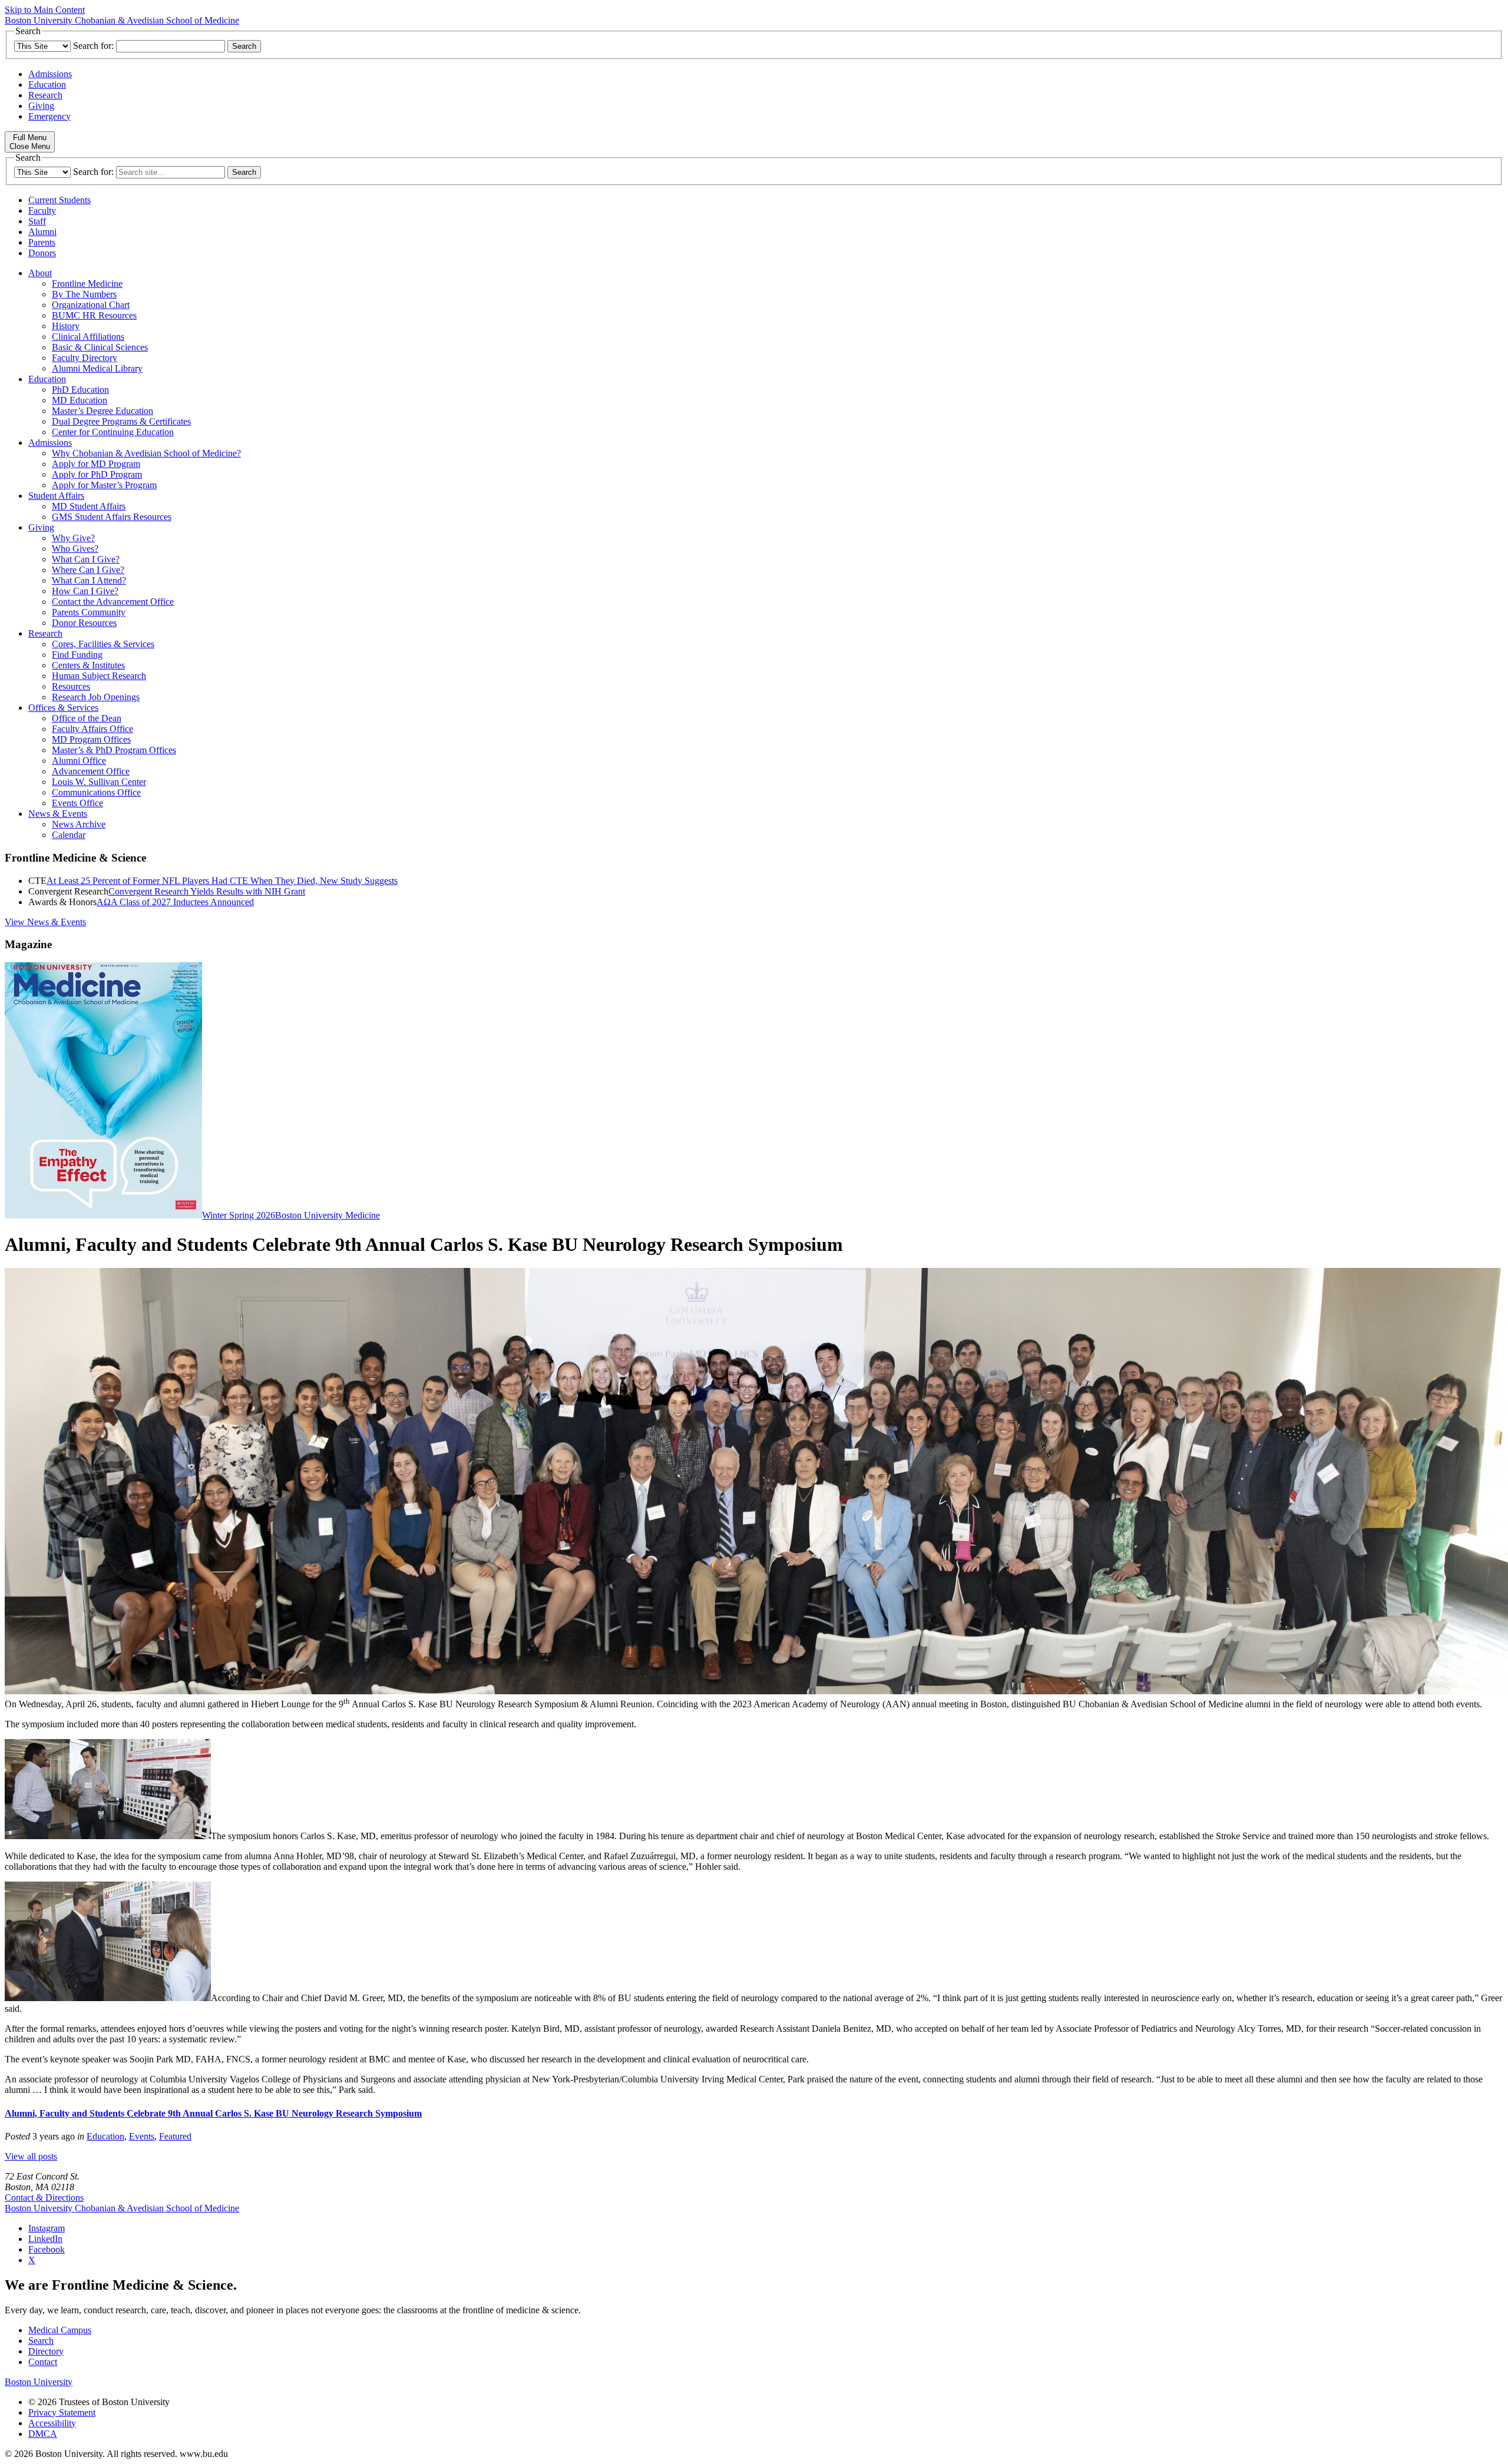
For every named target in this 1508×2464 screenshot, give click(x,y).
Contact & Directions (44, 2198)
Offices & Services (63, 708)
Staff (37, 221)
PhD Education (80, 390)
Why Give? (73, 538)
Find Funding (77, 655)
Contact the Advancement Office (113, 602)
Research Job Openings (96, 697)
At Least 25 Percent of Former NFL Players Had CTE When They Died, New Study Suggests (222, 881)
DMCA (43, 2434)
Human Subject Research (99, 676)
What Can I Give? (86, 559)
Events (142, 2136)
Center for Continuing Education (113, 432)
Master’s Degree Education (102, 411)
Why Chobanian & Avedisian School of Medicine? (146, 453)
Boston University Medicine (328, 1215)
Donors (42, 253)
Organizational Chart (91, 305)
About (40, 273)
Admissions (50, 74)
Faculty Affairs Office (92, 729)
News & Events (58, 814)
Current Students (59, 200)
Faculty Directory (85, 358)
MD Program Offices (91, 739)
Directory (46, 2351)
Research (45, 95)
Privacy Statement (62, 2412)
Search (41, 2341)
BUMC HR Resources (94, 315)
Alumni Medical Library (97, 368)
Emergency (49, 116)
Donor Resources (84, 623)
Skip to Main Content (45, 10)
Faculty (42, 211)
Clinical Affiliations (88, 337)
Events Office (77, 803)
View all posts (31, 2156)
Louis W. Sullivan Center (99, 782)
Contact (43, 2362)
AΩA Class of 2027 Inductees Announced (175, 902)
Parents (42, 242)
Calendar (69, 835)
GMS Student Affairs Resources (112, 517)
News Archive (79, 824)
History (66, 326)
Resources (71, 686)
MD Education (80, 400)
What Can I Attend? (89, 580)
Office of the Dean (87, 718)
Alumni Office (79, 761)
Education (47, 85)
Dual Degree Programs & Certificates (121, 421)
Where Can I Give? (88, 570)
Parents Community (89, 612)
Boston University (39, 2382)
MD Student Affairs (89, 506)
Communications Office (96, 792)
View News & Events (45, 922)
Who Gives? (75, 549)
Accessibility (52, 2423)
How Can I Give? (85, 591)
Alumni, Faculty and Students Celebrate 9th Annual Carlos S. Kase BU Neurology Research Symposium (213, 2113)
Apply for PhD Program (97, 474)
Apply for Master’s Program (104, 485)
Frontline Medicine (87, 284)
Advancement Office (91, 771)
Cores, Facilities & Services (103, 644)
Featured (175, 2136)
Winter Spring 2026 (239, 1215)
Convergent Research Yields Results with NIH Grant (207, 891)
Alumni (42, 232)
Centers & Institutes (88, 665)
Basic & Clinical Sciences (100, 347)
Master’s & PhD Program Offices (114, 750)
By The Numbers (84, 294)
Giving (41, 106)
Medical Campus (60, 2330)
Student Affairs (56, 496)
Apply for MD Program (96, 464)
